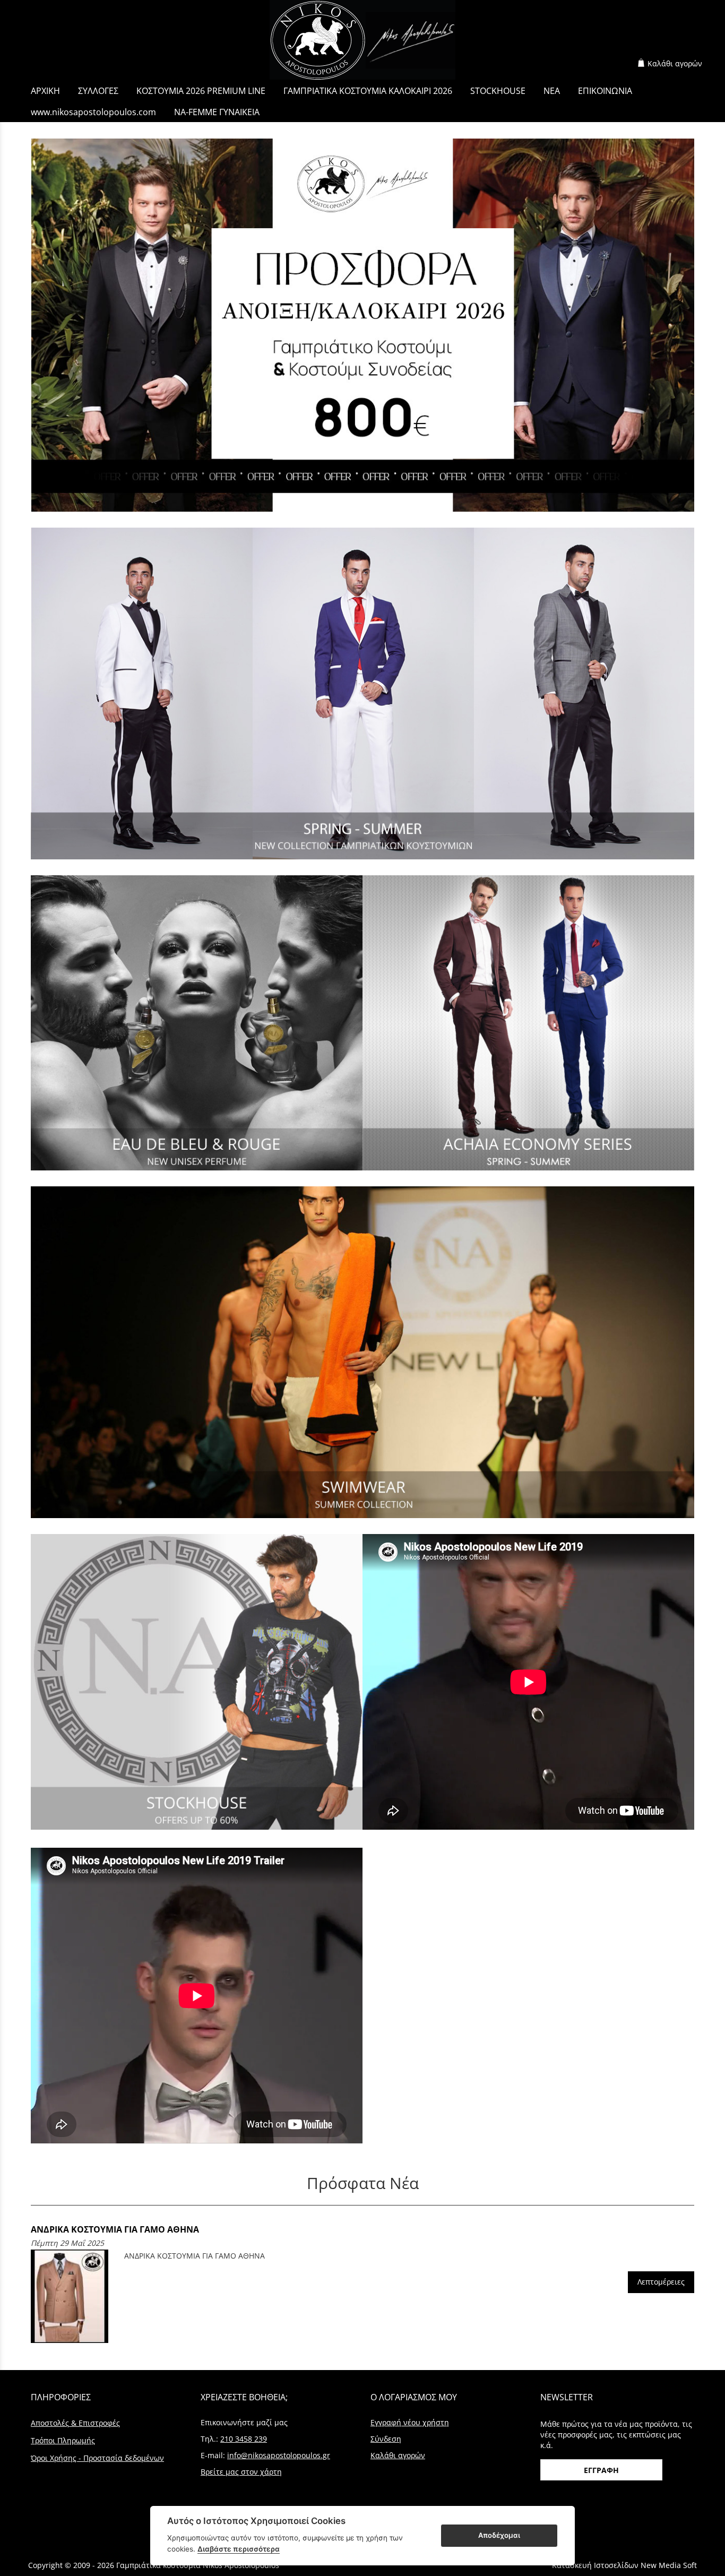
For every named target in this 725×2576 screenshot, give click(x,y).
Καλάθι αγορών (675, 63)
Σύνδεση (386, 2439)
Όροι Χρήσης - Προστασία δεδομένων (97, 2458)
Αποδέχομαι (499, 2535)
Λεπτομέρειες (661, 2282)
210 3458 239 (244, 2439)
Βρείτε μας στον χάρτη (241, 2472)
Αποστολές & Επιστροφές (75, 2423)
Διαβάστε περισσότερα (239, 2549)
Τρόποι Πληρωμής (63, 2440)
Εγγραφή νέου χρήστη (410, 2422)
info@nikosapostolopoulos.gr (279, 2455)
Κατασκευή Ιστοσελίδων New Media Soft (624, 2565)
